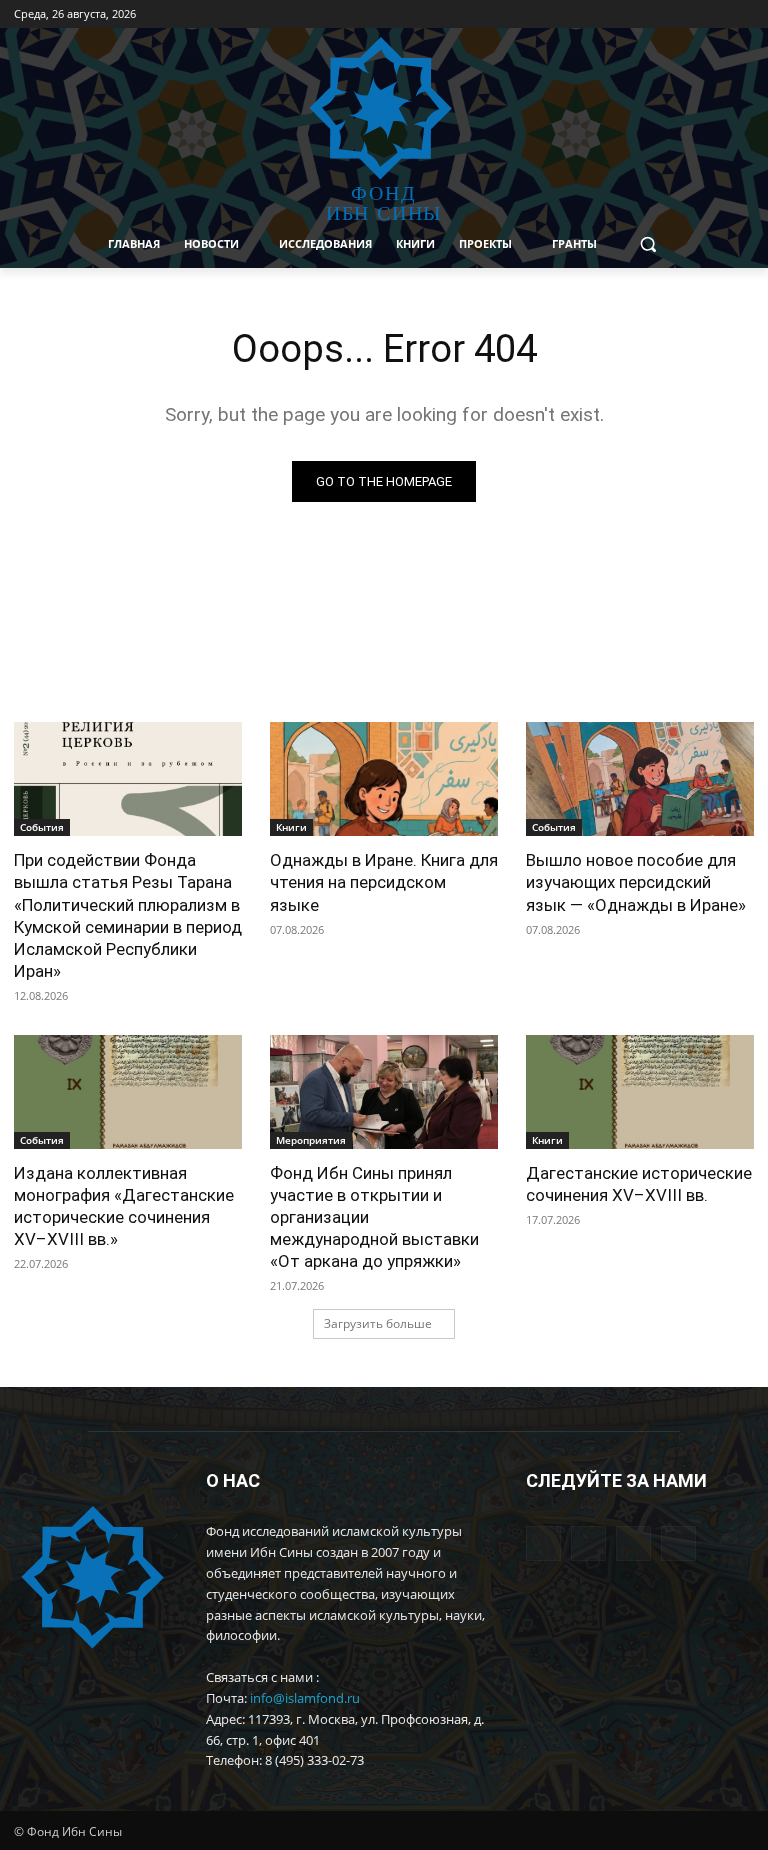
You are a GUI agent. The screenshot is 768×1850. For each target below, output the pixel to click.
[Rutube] (742, 14)
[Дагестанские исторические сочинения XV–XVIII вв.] (640, 1092)
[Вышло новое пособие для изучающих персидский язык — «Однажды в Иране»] (640, 779)
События (42, 827)
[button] (648, 244)
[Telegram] (659, 14)
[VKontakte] (687, 14)
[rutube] (678, 1543)
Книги (291, 827)
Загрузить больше (378, 1323)
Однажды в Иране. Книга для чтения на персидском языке (384, 882)
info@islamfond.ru (305, 1698)
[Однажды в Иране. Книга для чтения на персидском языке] (384, 779)
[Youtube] (714, 14)
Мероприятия (311, 1140)
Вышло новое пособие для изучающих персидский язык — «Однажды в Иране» (636, 882)
